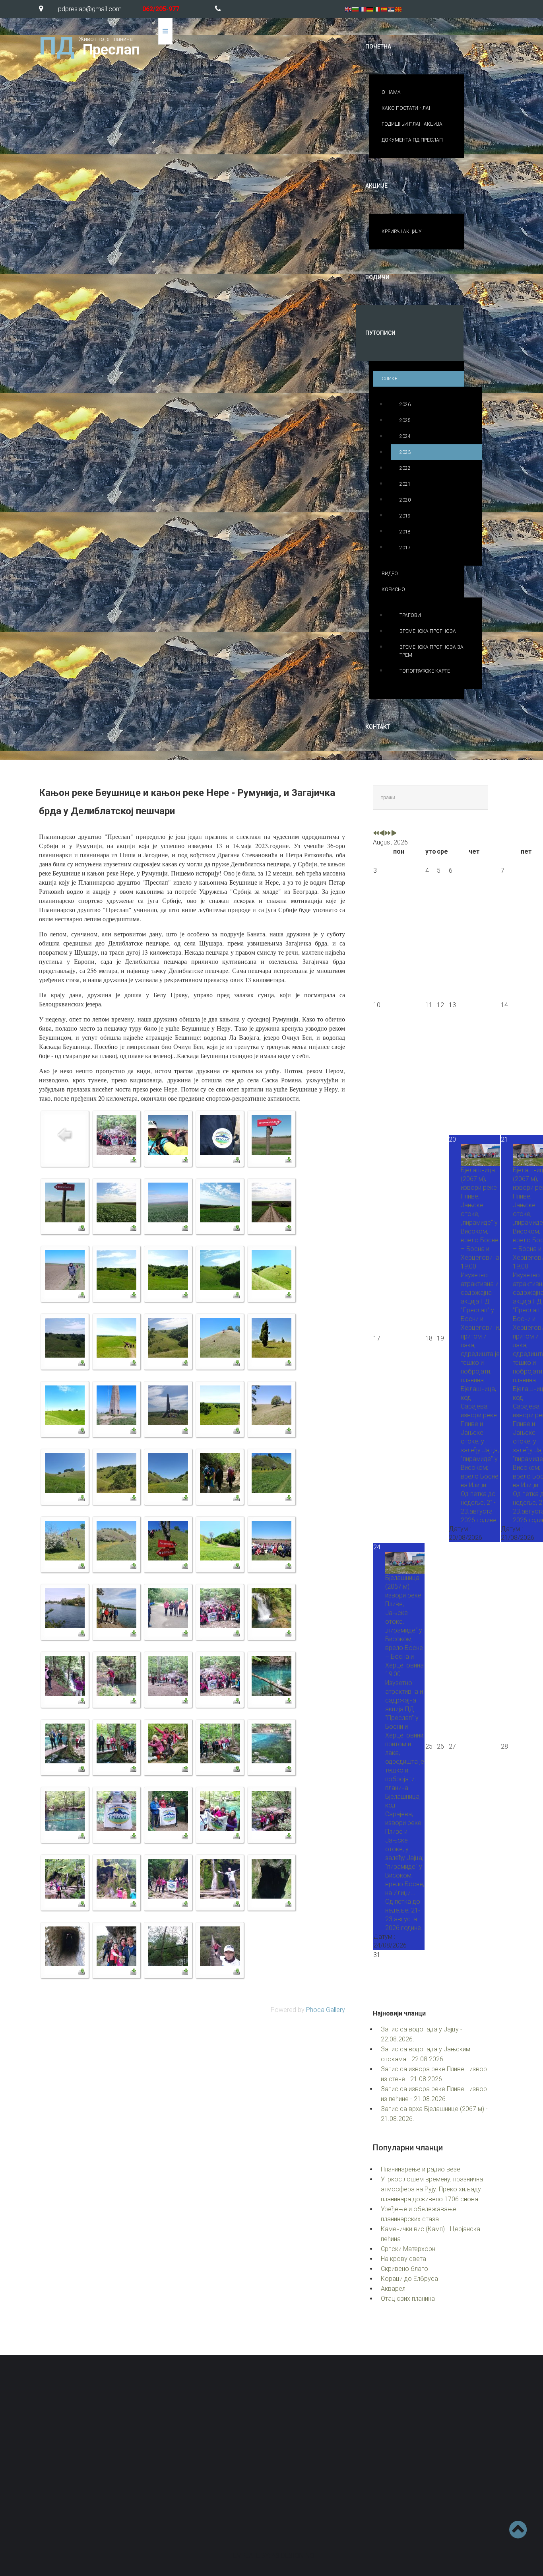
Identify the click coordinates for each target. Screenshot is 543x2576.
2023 (405, 452)
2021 (405, 484)
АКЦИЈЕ (376, 186)
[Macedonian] (399, 9)
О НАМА (391, 92)
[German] (370, 9)
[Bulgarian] (356, 9)
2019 (405, 516)
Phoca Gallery (326, 2010)
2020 (405, 500)
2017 (405, 548)
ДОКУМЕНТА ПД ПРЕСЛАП (412, 140)
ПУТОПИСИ (380, 333)
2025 (405, 420)
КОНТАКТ (378, 727)
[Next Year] (388, 834)
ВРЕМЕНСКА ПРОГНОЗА (428, 631)
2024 (405, 436)
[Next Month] (394, 834)
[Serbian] (392, 9)
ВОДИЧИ (377, 277)
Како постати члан (322, 2477)
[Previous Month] (382, 834)
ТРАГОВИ (410, 615)
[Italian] (377, 9)
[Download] (133, 1160)
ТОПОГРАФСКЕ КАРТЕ (425, 671)
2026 (405, 405)
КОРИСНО (393, 590)
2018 (405, 532)
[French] (363, 9)
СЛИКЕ (390, 379)
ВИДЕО (390, 574)
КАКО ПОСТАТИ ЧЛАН (407, 108)
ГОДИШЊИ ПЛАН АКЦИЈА (412, 124)
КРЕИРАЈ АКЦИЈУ (402, 232)
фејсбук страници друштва (410, 2501)
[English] (349, 9)
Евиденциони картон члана (455, 2459)
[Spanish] (384, 9)
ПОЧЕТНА (378, 47)
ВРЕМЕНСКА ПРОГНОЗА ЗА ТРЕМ (431, 651)
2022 (405, 468)
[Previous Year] (376, 834)
